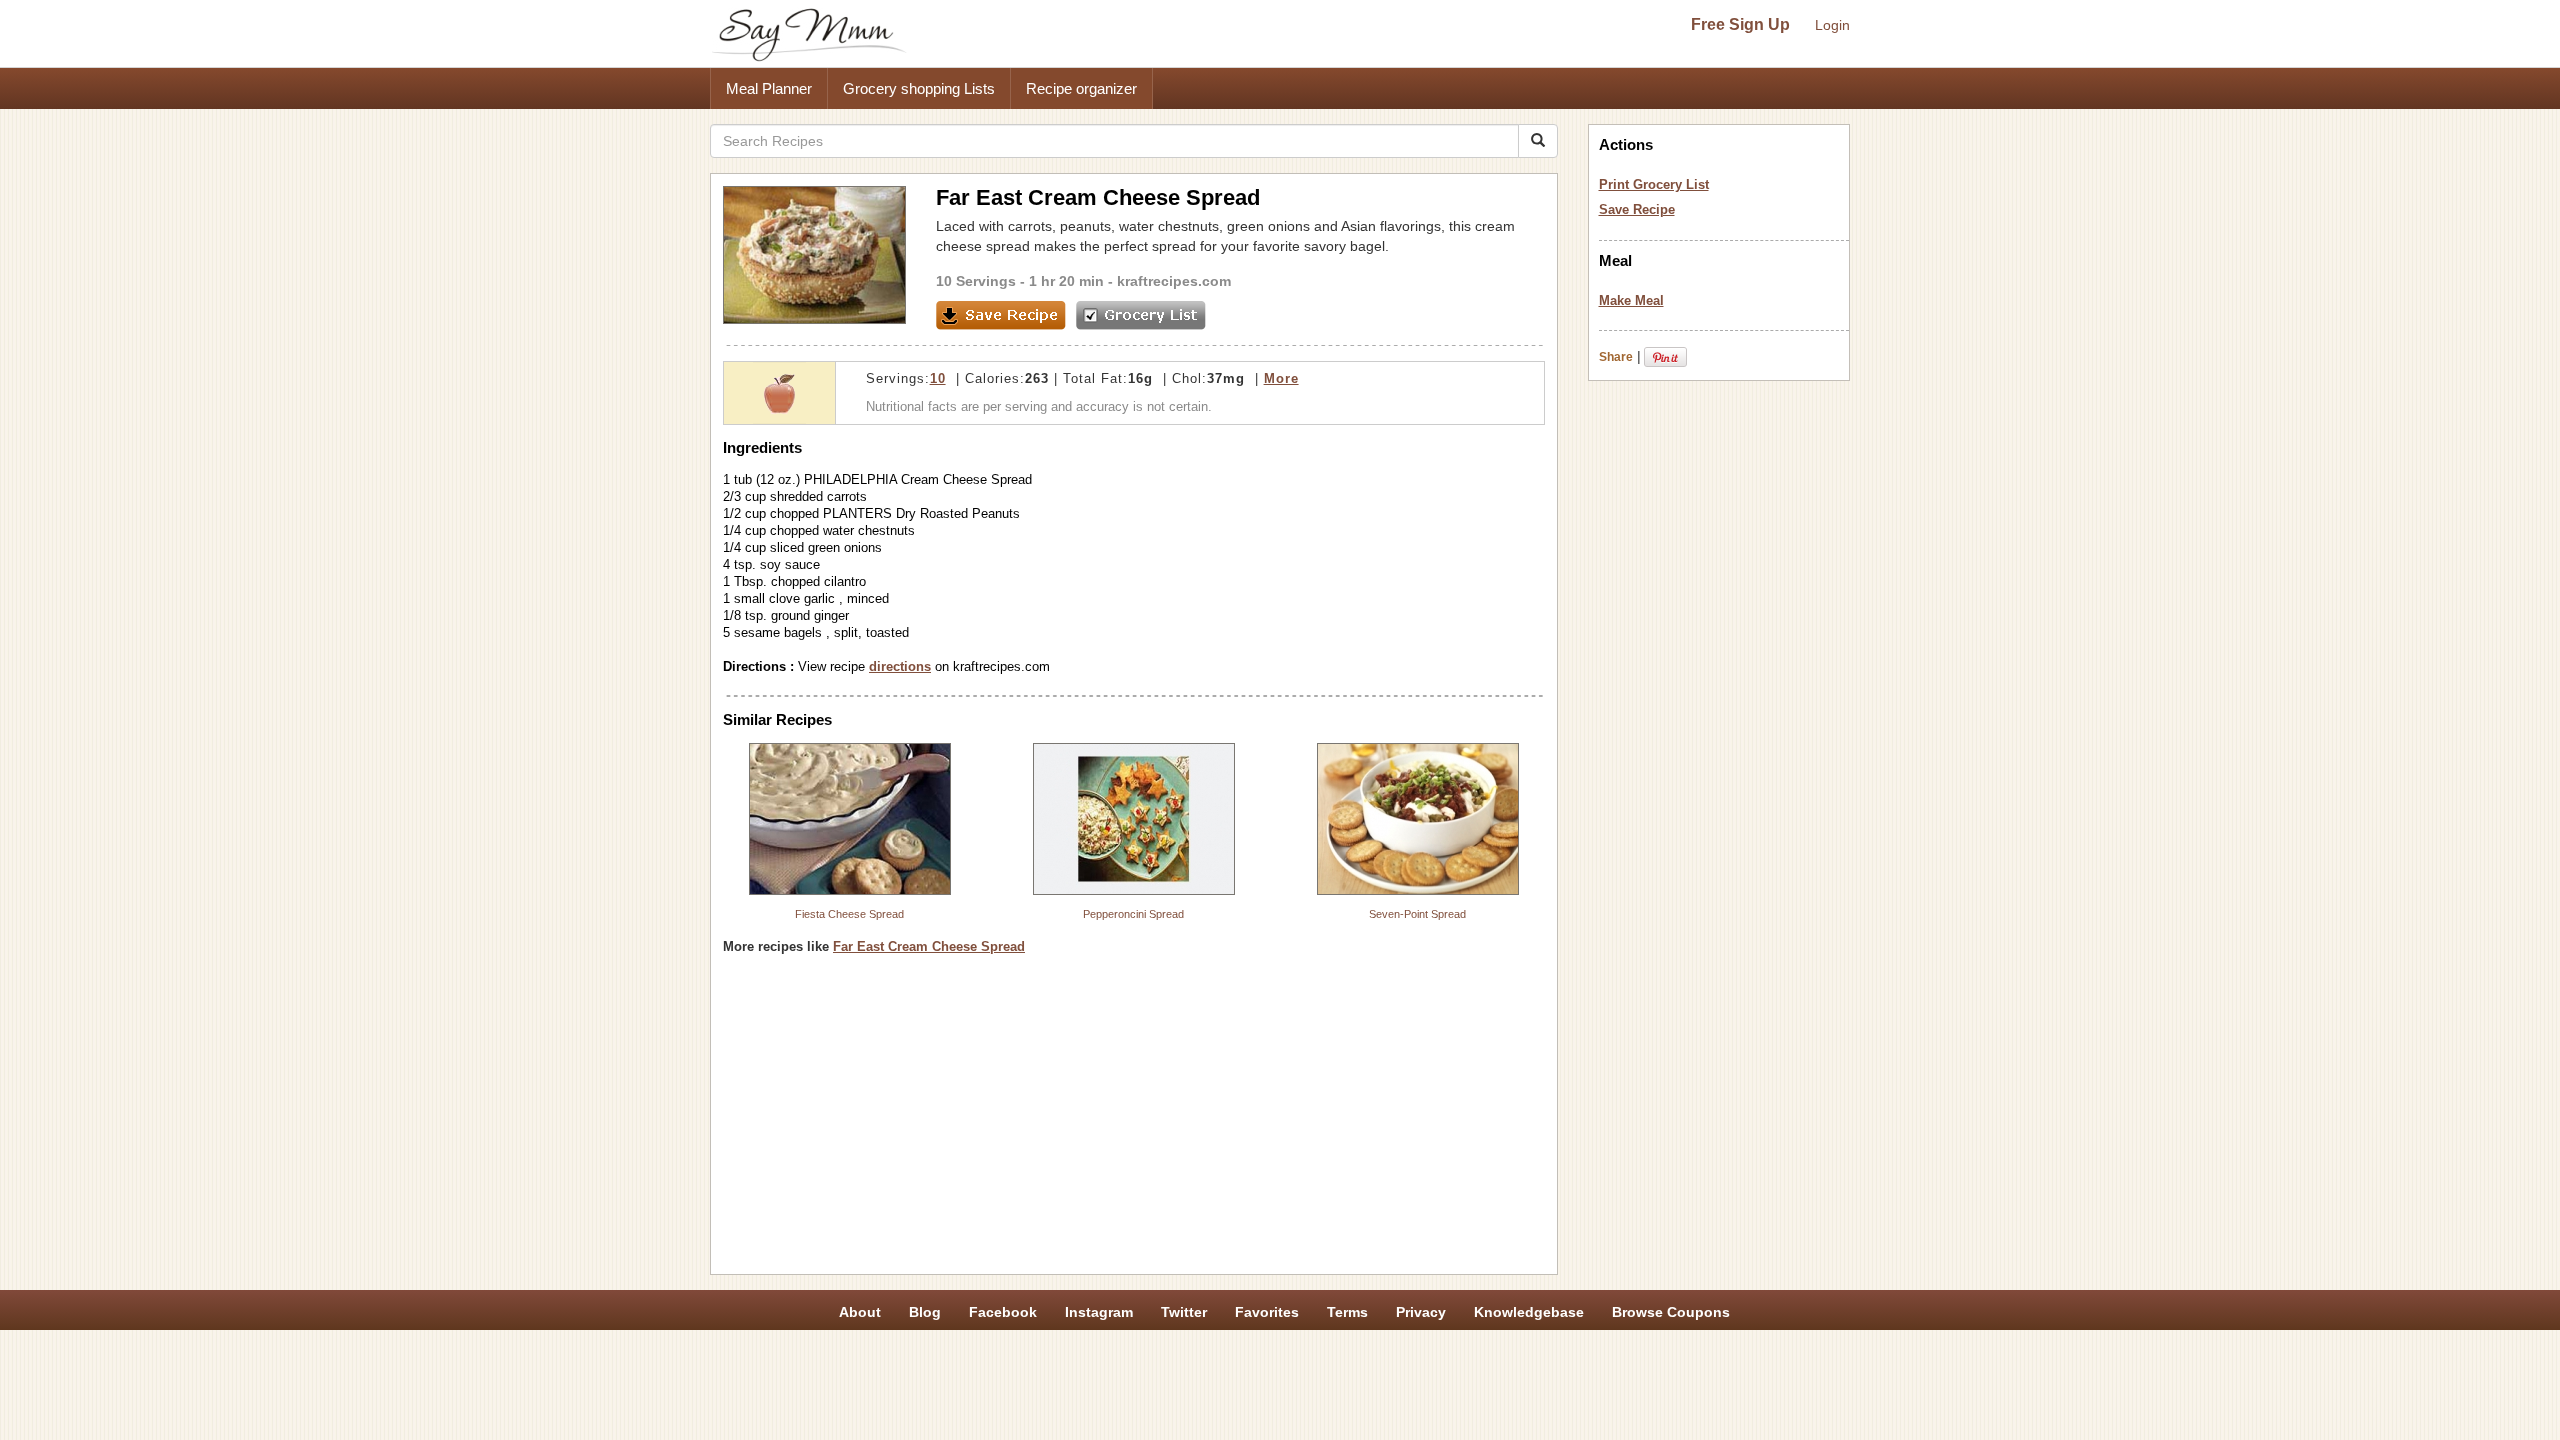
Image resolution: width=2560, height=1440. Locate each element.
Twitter (1184, 1312)
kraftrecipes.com (1174, 281)
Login (1832, 25)
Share (1616, 357)
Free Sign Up (1740, 24)
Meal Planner (769, 88)
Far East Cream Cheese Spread (929, 946)
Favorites (1267, 1312)
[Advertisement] (1134, 1122)
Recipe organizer (1081, 88)
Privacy (1421, 1312)
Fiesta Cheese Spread (849, 914)
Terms (1347, 1312)
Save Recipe (1637, 209)
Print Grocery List (1654, 184)
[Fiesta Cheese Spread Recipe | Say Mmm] (850, 819)
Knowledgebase (1529, 1312)
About (860, 1312)
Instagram (1099, 1312)
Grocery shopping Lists (919, 88)
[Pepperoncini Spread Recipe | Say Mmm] (1134, 819)
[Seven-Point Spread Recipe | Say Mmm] (1418, 819)
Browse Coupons (1671, 1312)
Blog (925, 1312)
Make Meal (1631, 300)
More (1281, 378)
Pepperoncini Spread (1133, 914)
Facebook (1003, 1312)
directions (900, 666)
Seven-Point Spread (1417, 914)
